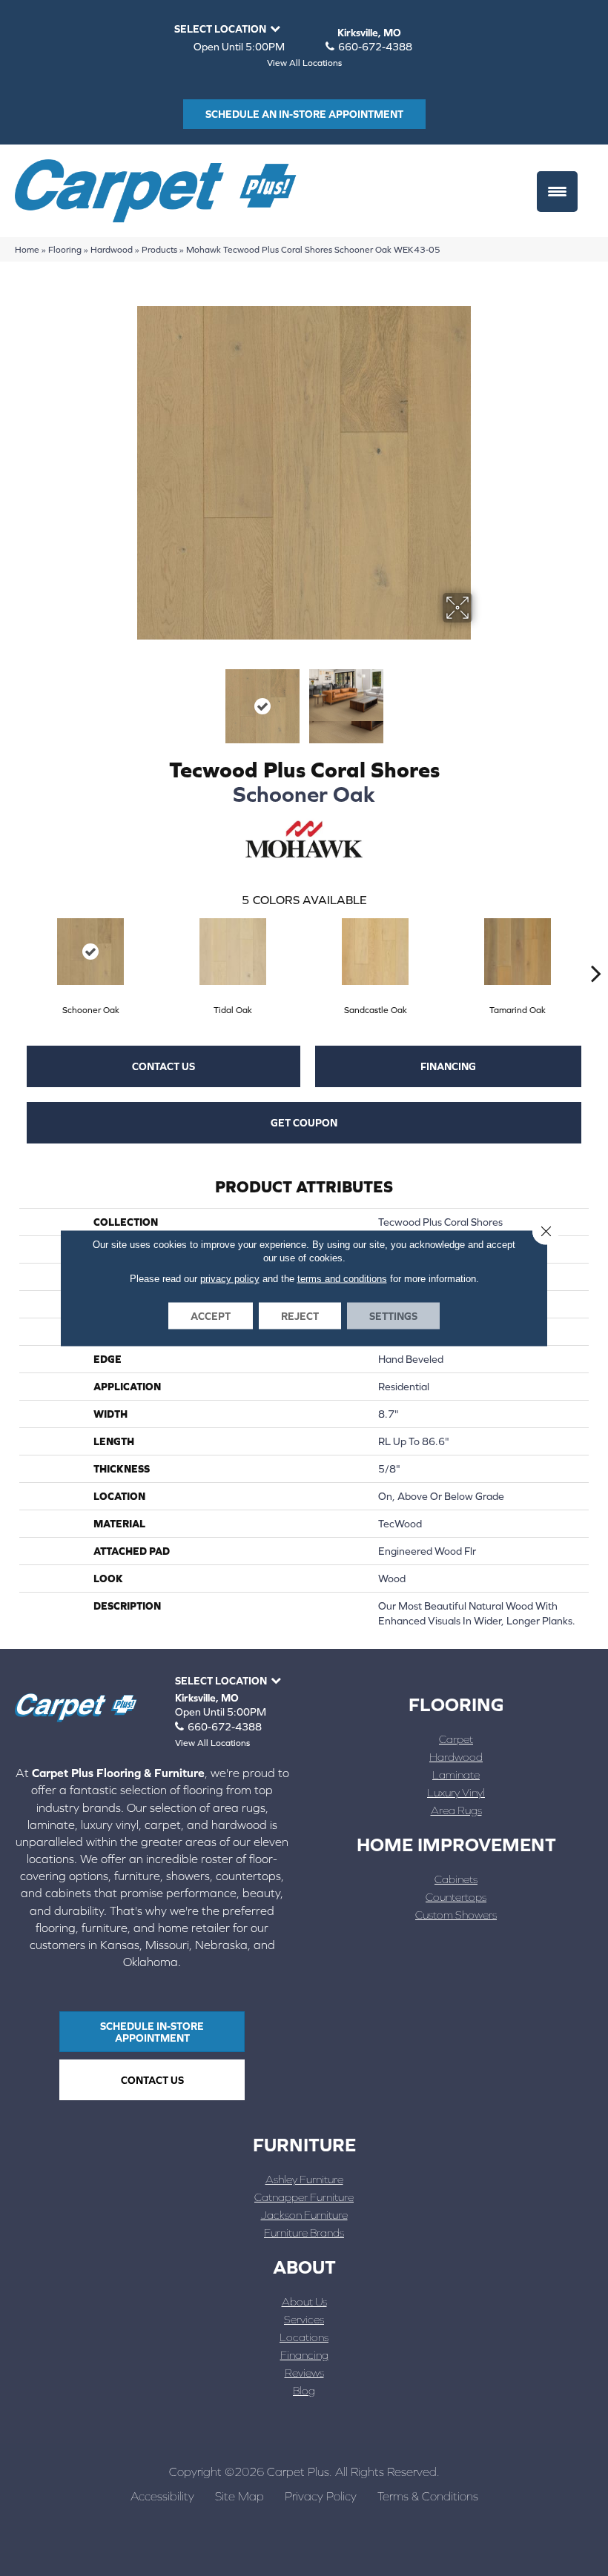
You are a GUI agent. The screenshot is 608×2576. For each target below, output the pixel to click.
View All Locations (304, 63)
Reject (300, 1316)
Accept (211, 1316)
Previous (126, 699)
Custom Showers (456, 1915)
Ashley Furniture (304, 2179)
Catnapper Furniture (304, 2197)
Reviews (304, 2373)
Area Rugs (456, 1810)
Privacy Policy (321, 2496)
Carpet (456, 1739)
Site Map (239, 2496)
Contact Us (163, 1066)
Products (159, 249)
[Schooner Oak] (90, 952)
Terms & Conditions (428, 2496)
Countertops (456, 1897)
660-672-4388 (375, 47)
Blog (304, 2390)
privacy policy (230, 1279)
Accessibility (162, 2496)
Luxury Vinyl (456, 1792)
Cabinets (456, 1879)
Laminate (456, 1775)
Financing (448, 1066)
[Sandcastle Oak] (375, 952)
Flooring (65, 249)
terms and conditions (342, 1279)
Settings (393, 1316)
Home (27, 249)
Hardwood (112, 249)
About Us (304, 2301)
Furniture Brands (304, 2233)
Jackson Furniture (304, 2215)
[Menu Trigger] (557, 192)
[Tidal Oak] (233, 952)
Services (304, 2319)
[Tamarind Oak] (518, 952)
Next (482, 699)
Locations (304, 2337)
